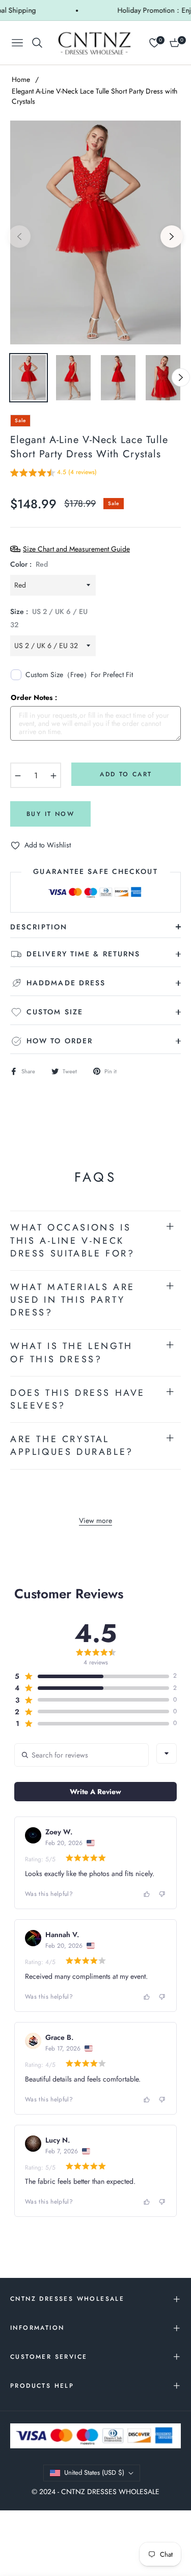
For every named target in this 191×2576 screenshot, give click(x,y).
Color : (29, 564)
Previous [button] (19, 237)
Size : (49, 618)
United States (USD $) (94, 2472)
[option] (95, 233)
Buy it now (50, 814)
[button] (53, 474)
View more (95, 1520)
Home (21, 79)
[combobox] (167, 1753)
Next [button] (172, 237)
